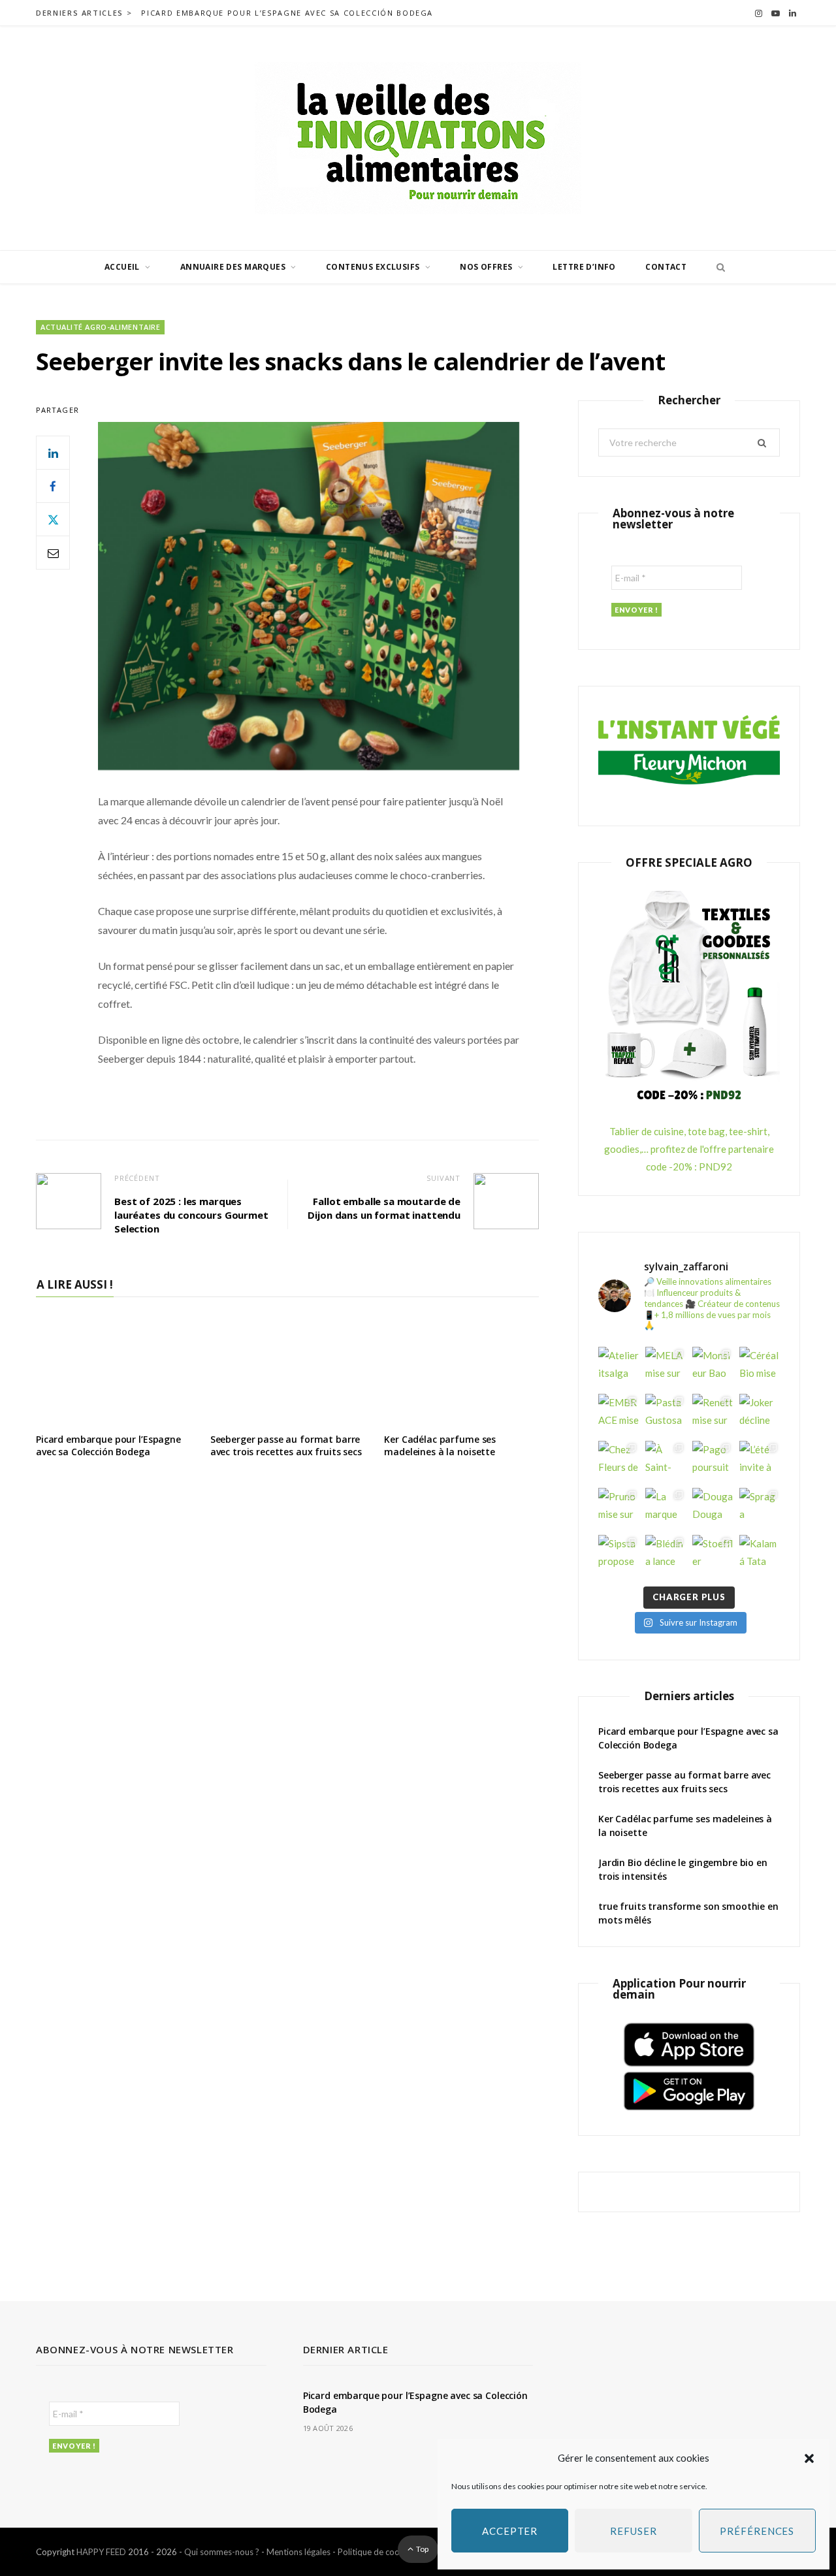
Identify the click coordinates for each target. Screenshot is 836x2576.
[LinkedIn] (53, 453)
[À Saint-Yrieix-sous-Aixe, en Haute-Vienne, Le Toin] (666, 1461)
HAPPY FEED (101, 2552)
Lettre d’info (584, 267)
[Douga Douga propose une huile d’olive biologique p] (713, 1508)
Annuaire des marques (233, 267)
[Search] (717, 267)
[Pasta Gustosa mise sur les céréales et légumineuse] (666, 1414)
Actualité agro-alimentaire (100, 327)
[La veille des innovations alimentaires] (418, 138)
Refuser (633, 2531)
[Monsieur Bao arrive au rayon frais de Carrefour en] (713, 1367)
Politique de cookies (376, 2552)
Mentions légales (298, 2552)
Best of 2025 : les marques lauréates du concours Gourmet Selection (191, 1215)
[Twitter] (53, 519)
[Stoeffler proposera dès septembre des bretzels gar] (713, 1555)
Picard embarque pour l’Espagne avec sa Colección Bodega (287, 13)
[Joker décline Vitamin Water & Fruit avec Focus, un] (760, 1414)
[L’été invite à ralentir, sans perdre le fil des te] (760, 1461)
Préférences (757, 2531)
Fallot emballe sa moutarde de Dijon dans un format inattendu (384, 1208)
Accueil (122, 267)
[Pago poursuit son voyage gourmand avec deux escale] (713, 1461)
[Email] (53, 553)
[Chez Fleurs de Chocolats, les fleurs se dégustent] (619, 1461)
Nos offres (486, 267)
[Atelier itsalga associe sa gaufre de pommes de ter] (619, 1367)
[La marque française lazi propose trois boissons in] (666, 1508)
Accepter (510, 2531)
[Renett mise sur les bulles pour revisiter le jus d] (713, 1414)
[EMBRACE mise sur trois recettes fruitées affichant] (619, 1414)
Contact (666, 267)
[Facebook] (53, 486)
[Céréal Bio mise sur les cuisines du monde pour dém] (760, 1367)
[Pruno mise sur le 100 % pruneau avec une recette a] (619, 1508)
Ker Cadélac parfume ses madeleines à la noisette (440, 1445)
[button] (809, 2458)
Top (422, 2549)
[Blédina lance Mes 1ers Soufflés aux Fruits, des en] (666, 1555)
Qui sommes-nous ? (222, 2552)
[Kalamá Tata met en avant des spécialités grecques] (760, 1555)
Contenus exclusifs (373, 267)
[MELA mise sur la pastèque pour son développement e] (666, 1367)
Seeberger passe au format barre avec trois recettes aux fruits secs (286, 1445)
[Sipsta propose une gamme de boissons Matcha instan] (619, 1555)
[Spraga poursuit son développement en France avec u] (760, 1508)
